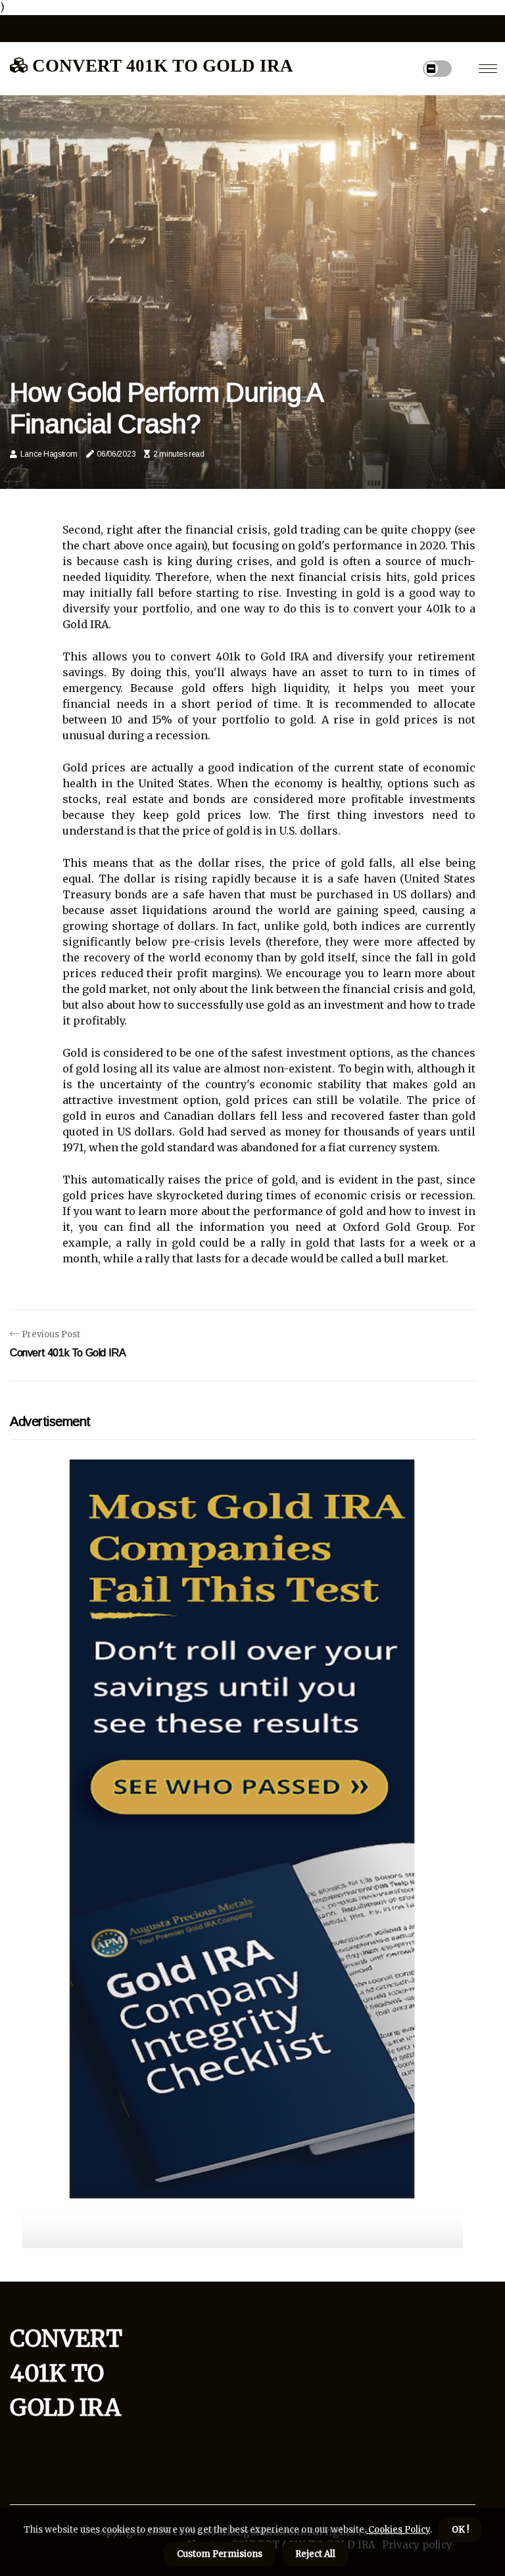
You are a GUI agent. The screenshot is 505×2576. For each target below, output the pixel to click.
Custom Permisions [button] (220, 2554)
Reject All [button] (315, 2554)
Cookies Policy (398, 2530)
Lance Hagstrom (49, 454)
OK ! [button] (460, 2530)
